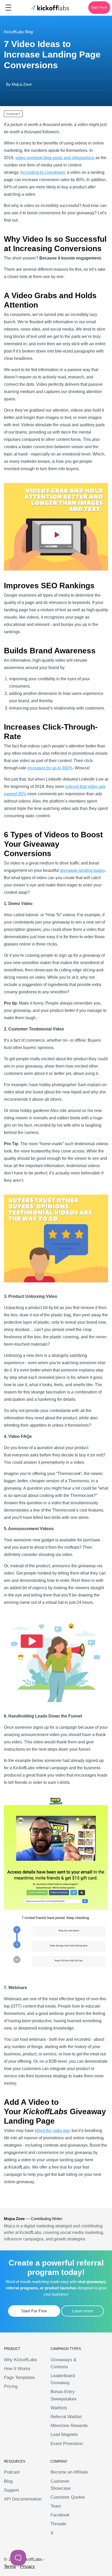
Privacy (27, 2566)
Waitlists (59, 2408)
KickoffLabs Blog (18, 32)
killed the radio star (52, 2131)
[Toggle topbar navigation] (8, 8)
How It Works (17, 2369)
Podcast (12, 2472)
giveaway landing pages (82, 870)
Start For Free (34, 2311)
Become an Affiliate (69, 2472)
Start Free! (99, 8)
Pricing (11, 2386)
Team (56, 2506)
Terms (10, 2566)
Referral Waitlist (66, 2417)
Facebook (60, 2515)
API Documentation (23, 2499)
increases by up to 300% (50, 768)
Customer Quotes (68, 2497)
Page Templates (19, 2378)
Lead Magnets (64, 2434)
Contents (12, 114)
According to (32, 172)
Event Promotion (67, 2444)
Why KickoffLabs (20, 2360)
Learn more (83, 2311)
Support (11, 2490)
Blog (8, 2481)
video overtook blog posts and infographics (55, 158)
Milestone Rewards (69, 2426)
